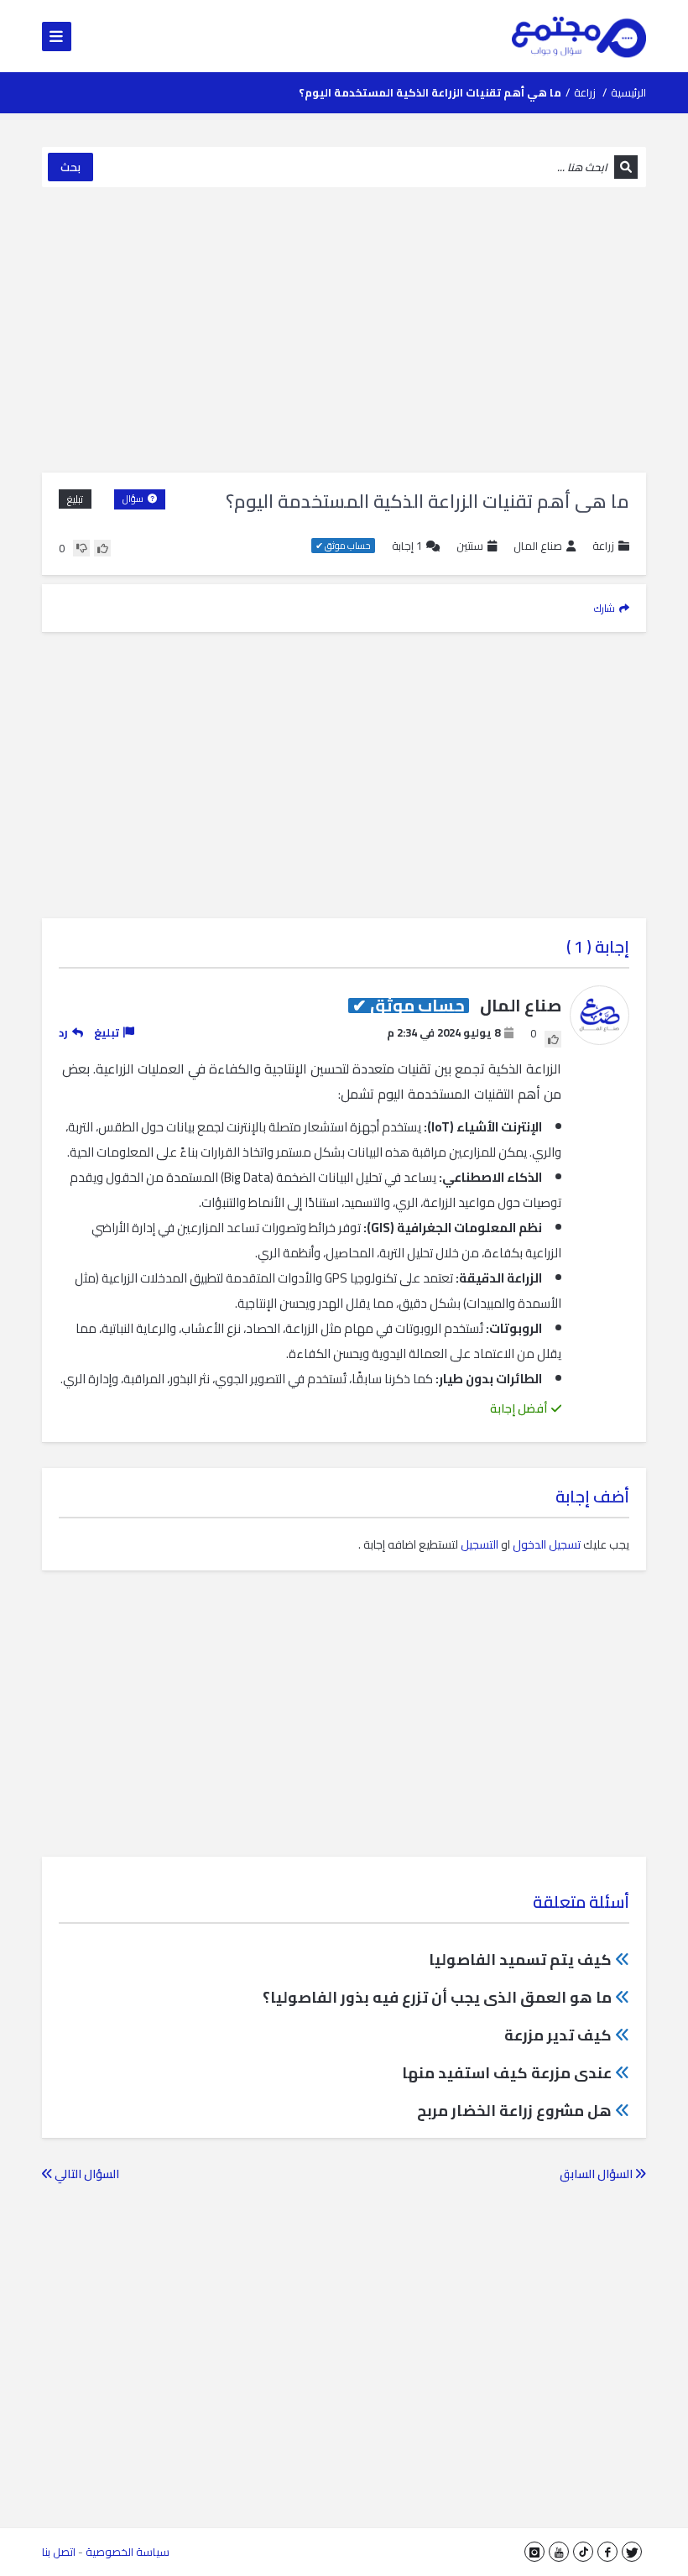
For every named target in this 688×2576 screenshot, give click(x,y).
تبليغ (75, 499)
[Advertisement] (344, 330)
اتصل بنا (59, 2552)
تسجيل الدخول (547, 1544)
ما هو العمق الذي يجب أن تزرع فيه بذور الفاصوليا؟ (437, 1997)
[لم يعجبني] (81, 548)
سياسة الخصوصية (128, 2552)
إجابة (407, 546)
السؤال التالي (86, 2174)
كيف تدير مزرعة (558, 2035)
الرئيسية (628, 92)
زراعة (585, 92)
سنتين (470, 546)
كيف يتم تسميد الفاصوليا (520, 1959)
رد (63, 1032)
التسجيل (480, 1544)
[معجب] (102, 548)
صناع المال (538, 546)
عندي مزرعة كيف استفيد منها (507, 2073)
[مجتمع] (579, 36)
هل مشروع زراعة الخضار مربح (514, 2111)
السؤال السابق (597, 2174)
